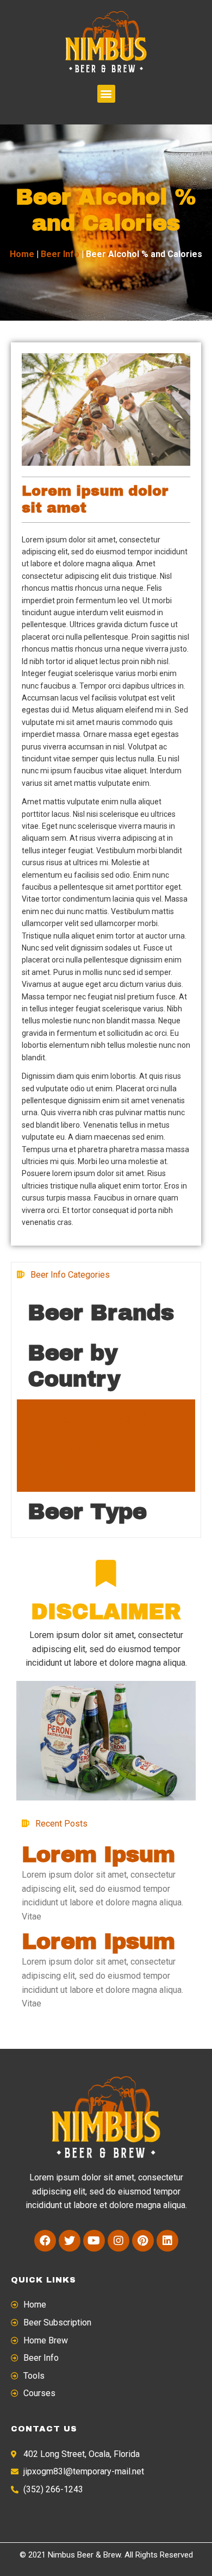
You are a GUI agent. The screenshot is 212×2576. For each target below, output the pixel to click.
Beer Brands (101, 1313)
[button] (106, 94)
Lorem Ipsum (98, 1855)
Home (22, 254)
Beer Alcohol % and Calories (104, 1445)
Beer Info (60, 254)
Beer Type (87, 1512)
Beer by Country (74, 1366)
